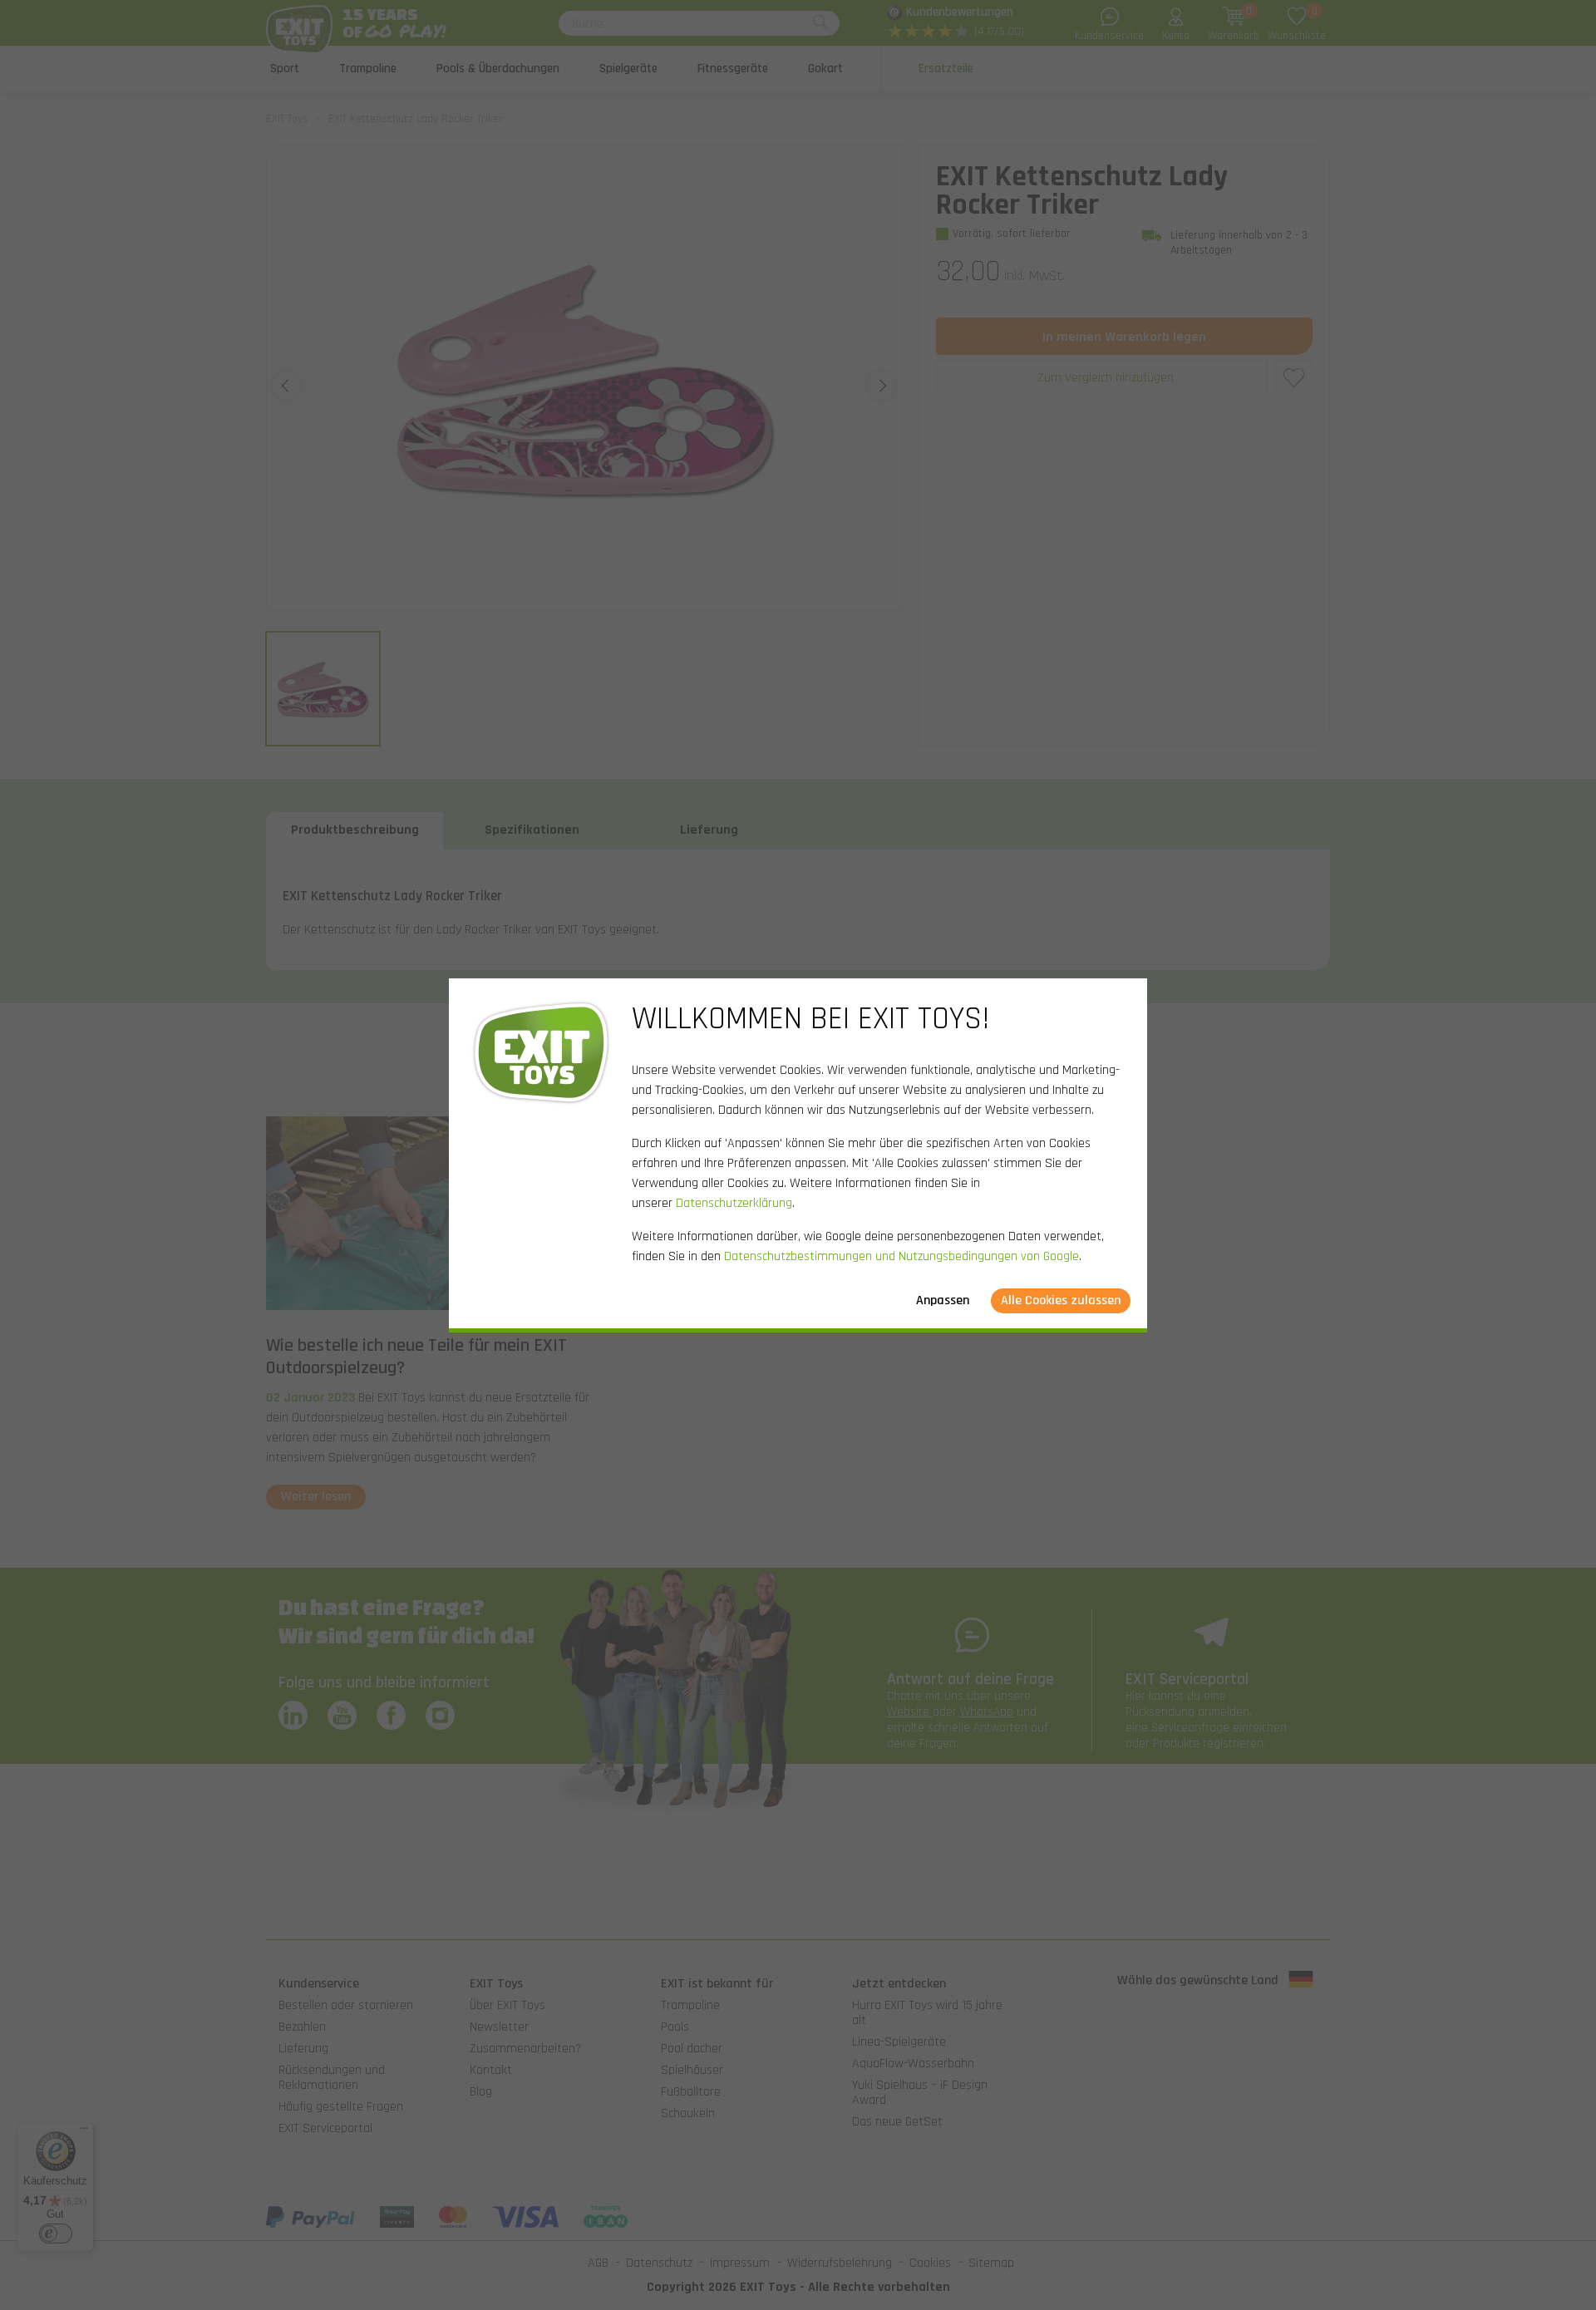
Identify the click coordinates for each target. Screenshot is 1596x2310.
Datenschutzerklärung (734, 1203)
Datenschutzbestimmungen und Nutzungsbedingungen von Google (901, 1256)
